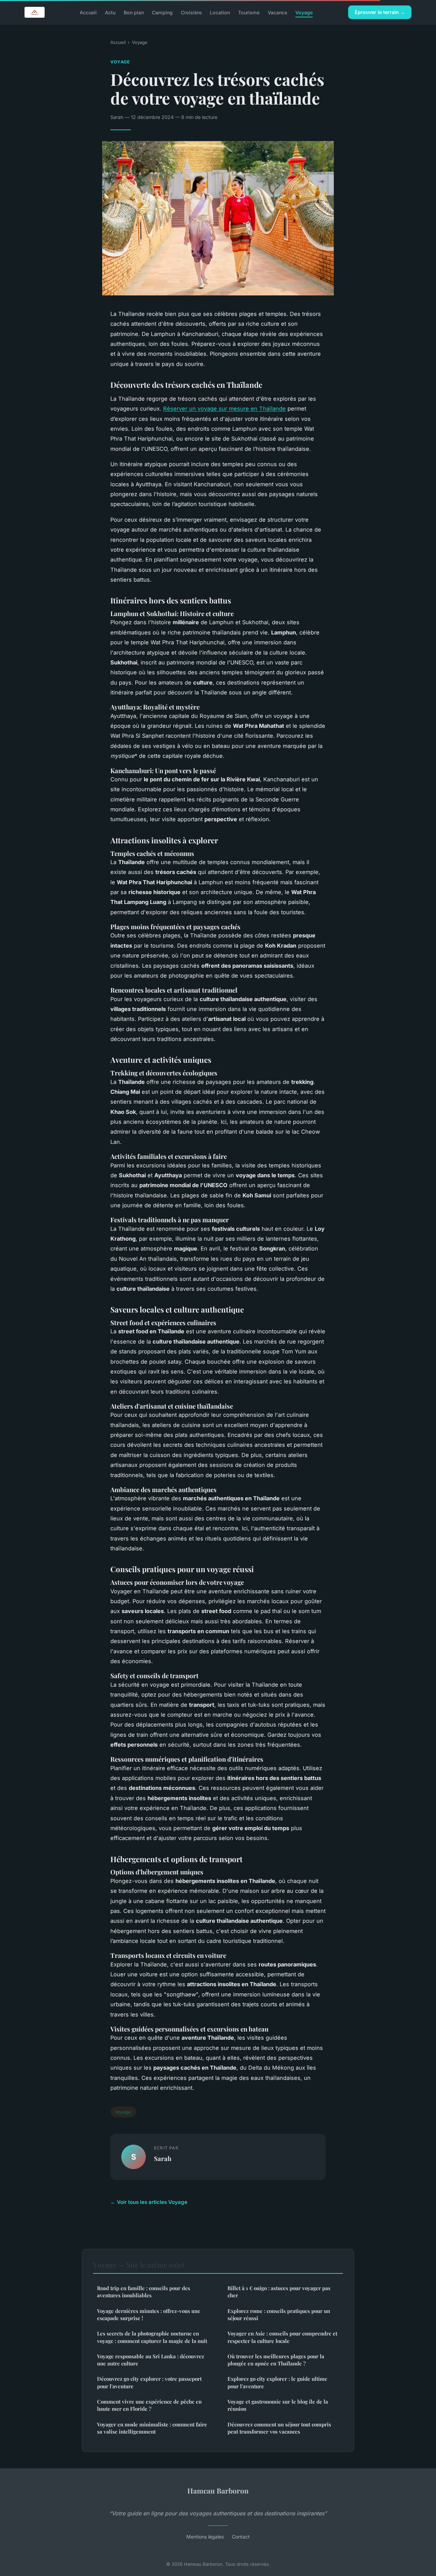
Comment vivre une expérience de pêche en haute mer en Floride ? (149, 2405)
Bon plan (134, 12)
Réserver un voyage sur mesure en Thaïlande (224, 409)
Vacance (277, 12)
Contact (241, 2537)
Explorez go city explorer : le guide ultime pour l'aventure (277, 2382)
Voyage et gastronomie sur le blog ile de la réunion (278, 2405)
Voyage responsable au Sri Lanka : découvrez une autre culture (151, 2360)
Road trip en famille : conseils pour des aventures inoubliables (144, 2292)
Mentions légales (205, 2537)
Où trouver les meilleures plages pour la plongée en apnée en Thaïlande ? (276, 2360)
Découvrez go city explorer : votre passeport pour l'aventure (149, 2382)
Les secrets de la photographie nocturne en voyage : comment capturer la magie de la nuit (152, 2337)
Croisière (191, 12)
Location (220, 12)
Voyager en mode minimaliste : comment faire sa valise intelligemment (152, 2428)
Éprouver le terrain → (380, 12)
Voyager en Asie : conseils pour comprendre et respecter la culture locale (282, 2337)
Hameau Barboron (218, 2490)
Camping (162, 12)
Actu (110, 12)
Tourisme (249, 12)
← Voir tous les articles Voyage (149, 2202)
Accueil (88, 12)
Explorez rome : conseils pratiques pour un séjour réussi (279, 2314)
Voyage (304, 12)
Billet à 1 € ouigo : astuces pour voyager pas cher (279, 2292)
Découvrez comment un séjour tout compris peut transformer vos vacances (279, 2428)
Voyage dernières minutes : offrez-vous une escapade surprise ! (149, 2314)
